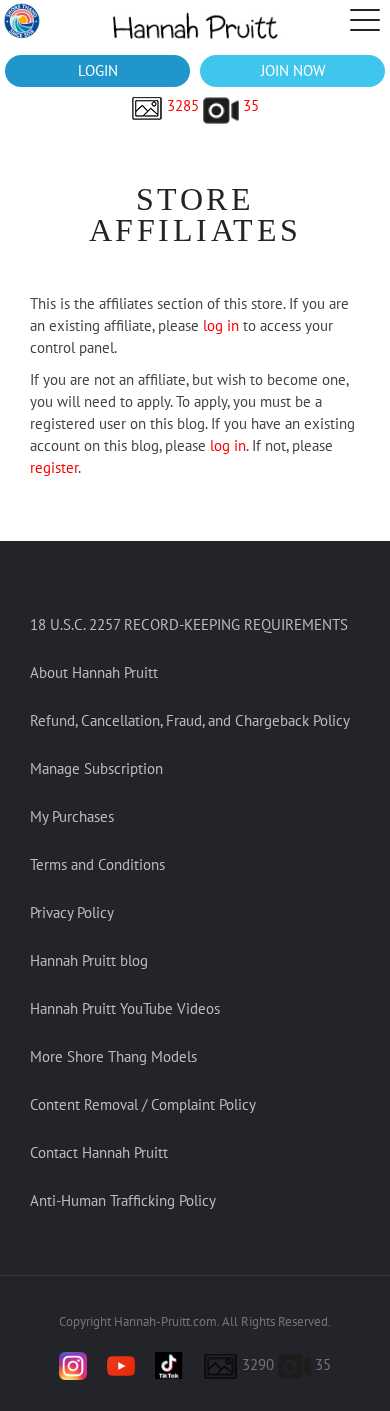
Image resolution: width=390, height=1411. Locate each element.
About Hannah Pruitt (94, 672)
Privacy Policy (72, 912)
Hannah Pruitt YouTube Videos (125, 1008)
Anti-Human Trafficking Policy (123, 1200)
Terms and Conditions (97, 864)
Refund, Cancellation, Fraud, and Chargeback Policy (190, 720)
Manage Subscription (96, 768)
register (54, 467)
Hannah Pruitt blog (89, 960)
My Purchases (72, 816)
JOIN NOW (293, 70)
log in (221, 325)
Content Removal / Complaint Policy (143, 1104)
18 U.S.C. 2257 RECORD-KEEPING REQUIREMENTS (189, 624)
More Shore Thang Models (113, 1056)
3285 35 (211, 105)
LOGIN (98, 70)
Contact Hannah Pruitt (99, 1152)
